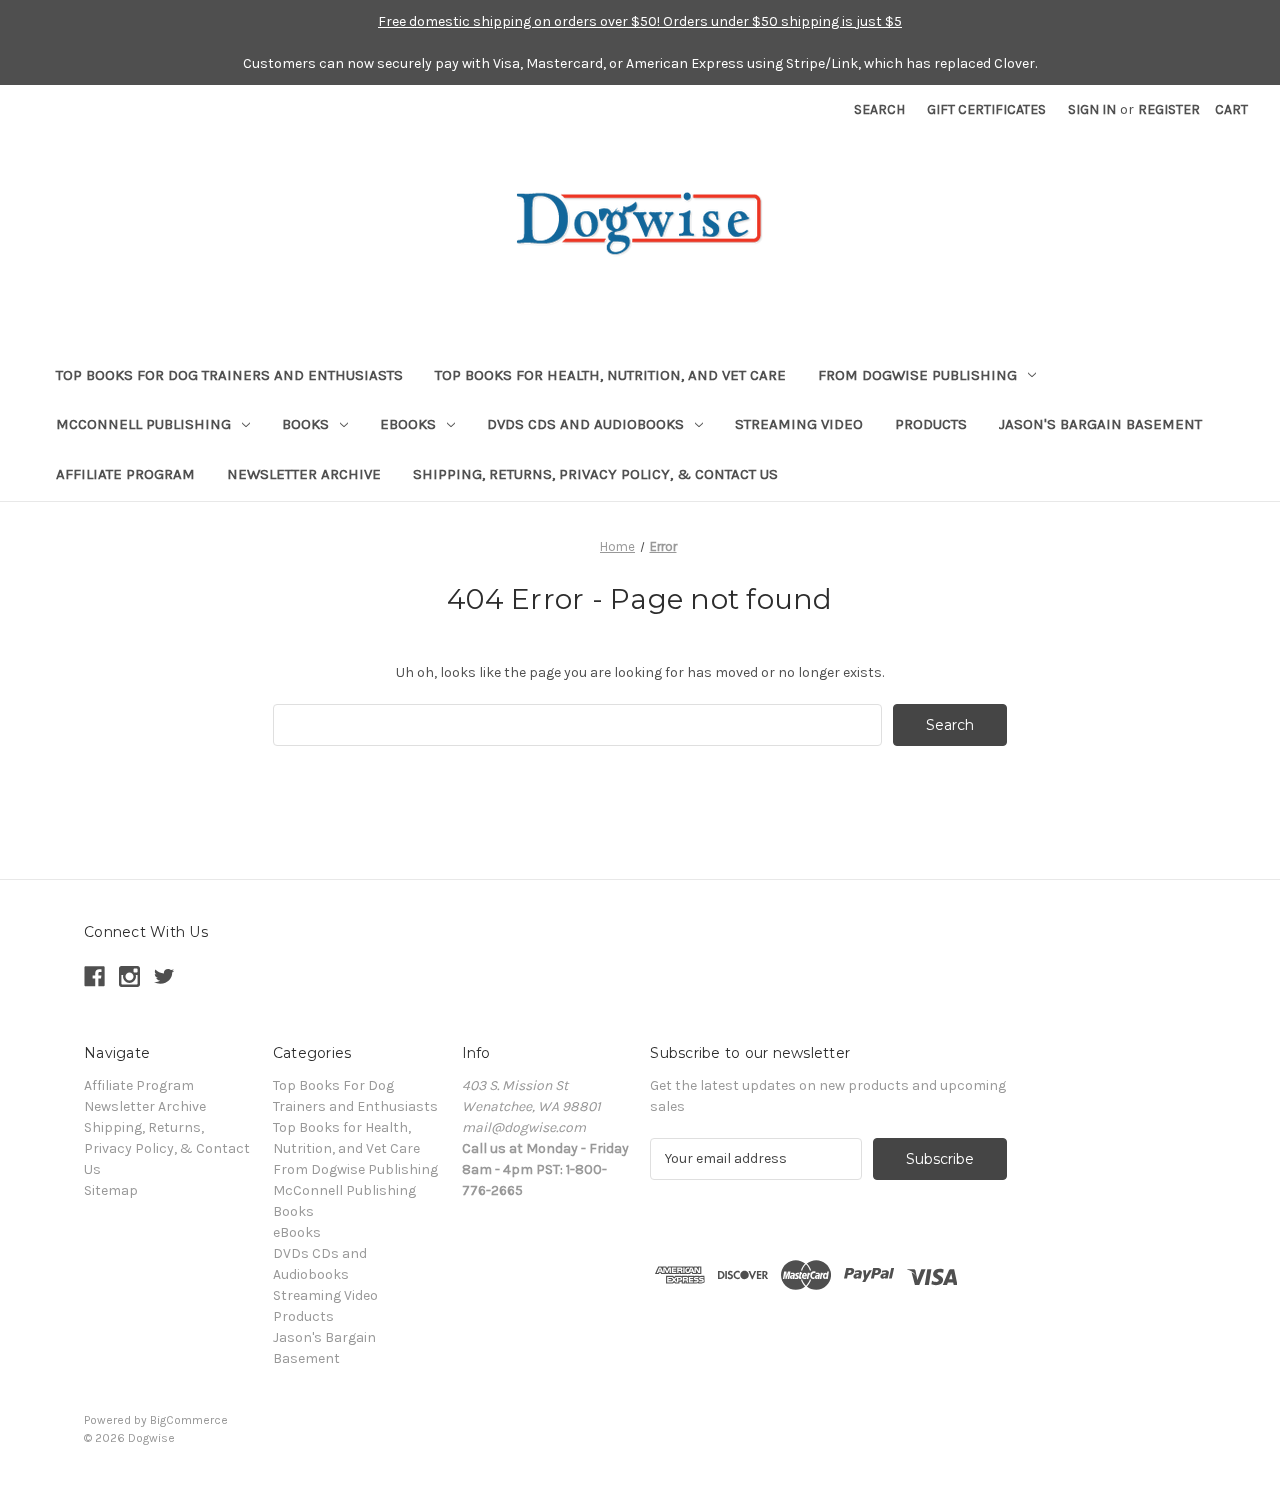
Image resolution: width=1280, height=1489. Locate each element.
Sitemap (111, 1190)
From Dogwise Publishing (917, 375)
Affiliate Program (125, 474)
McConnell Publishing (143, 424)
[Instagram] (129, 976)
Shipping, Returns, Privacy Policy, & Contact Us (595, 474)
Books (305, 424)
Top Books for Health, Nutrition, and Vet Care (610, 375)
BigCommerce (189, 1420)
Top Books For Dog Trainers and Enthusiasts (229, 375)
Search (879, 109)
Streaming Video (799, 424)
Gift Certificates (986, 109)
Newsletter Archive (304, 474)
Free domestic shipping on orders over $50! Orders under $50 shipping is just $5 (640, 21)
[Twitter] (164, 976)
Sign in (1092, 109)
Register (1169, 109)
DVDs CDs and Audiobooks (585, 424)
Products (931, 424)
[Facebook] (94, 976)
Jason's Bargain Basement (1100, 424)
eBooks (408, 424)
